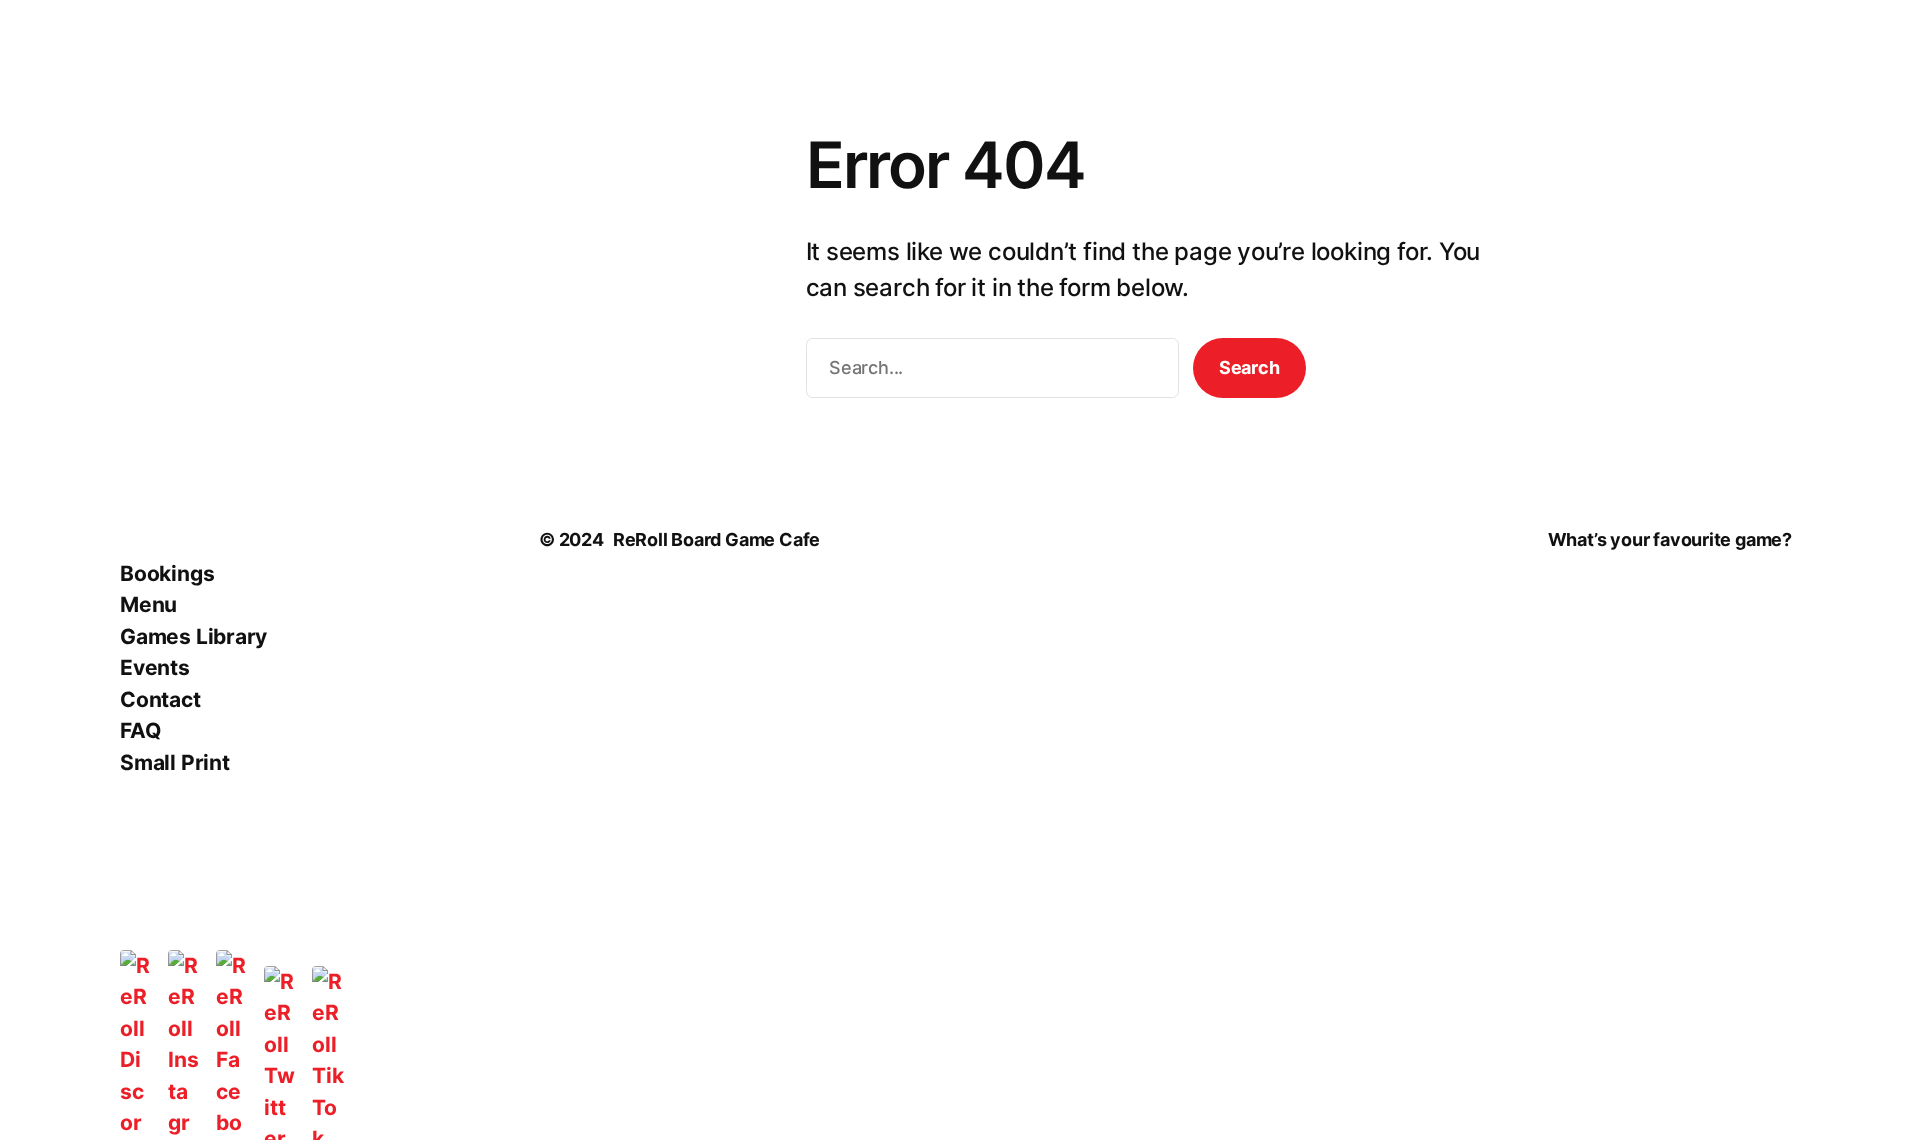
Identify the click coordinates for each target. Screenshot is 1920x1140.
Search (1249, 367)
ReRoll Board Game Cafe (716, 539)
